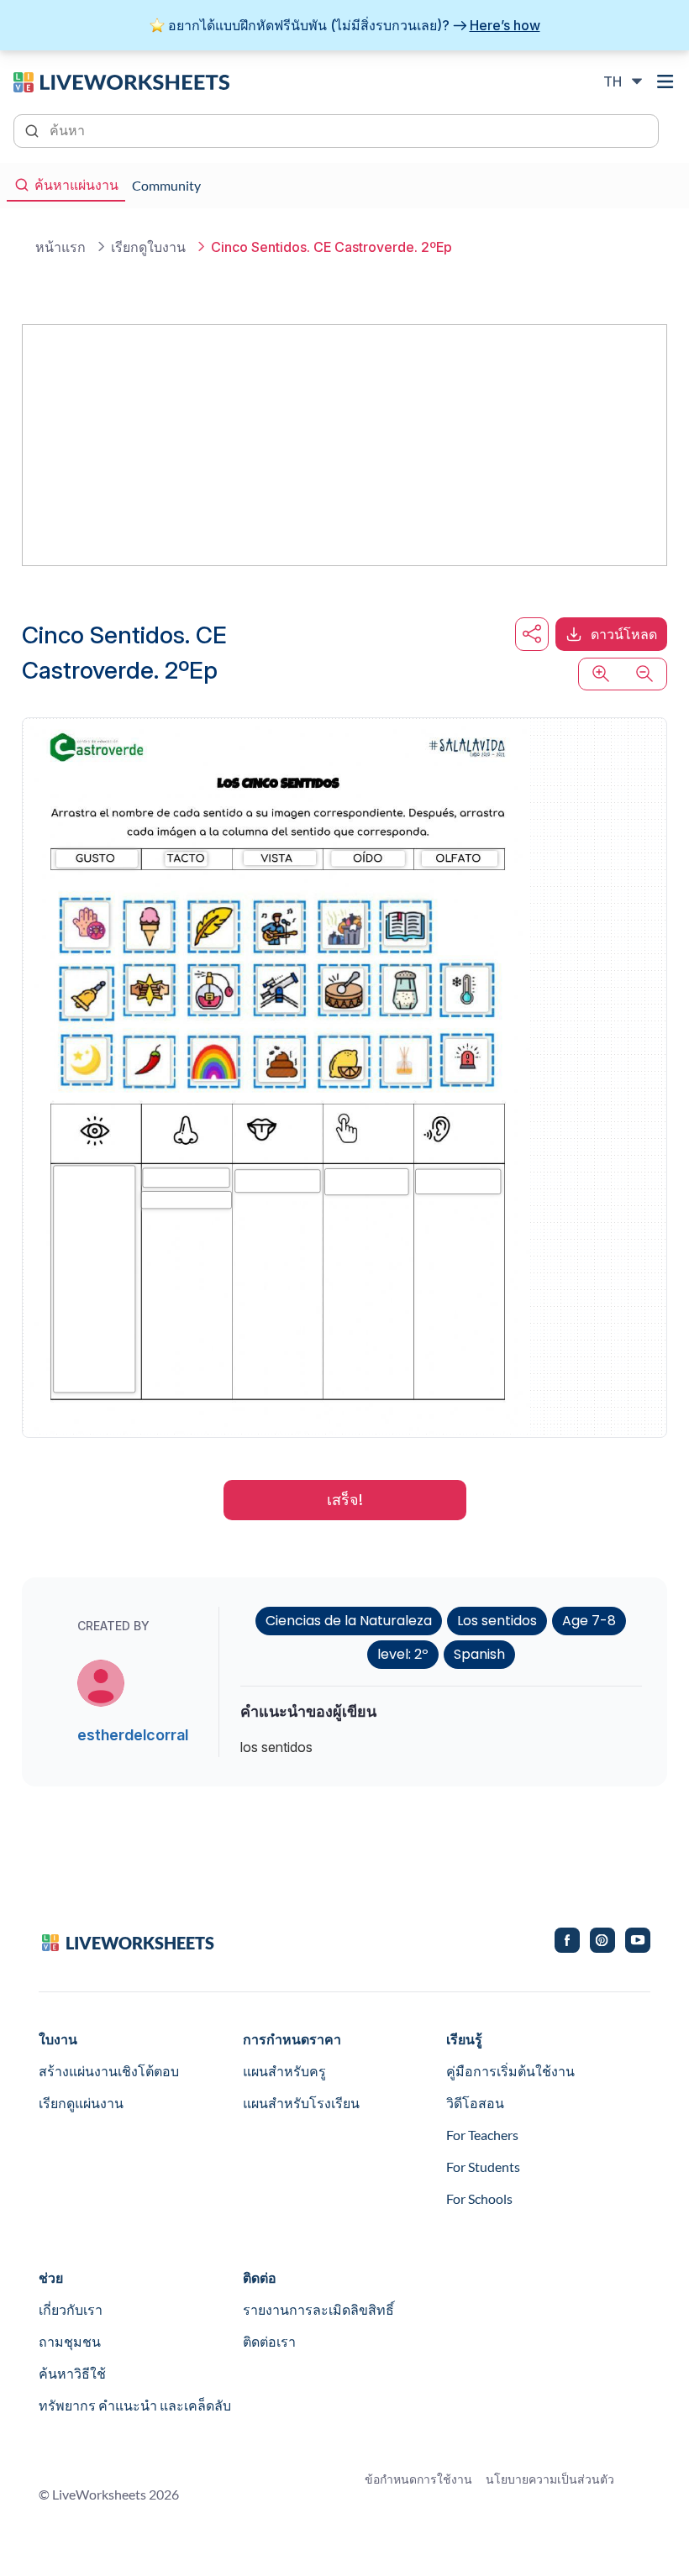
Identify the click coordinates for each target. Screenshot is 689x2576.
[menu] (665, 81)
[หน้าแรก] (121, 81)
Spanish (479, 1654)
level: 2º (403, 1654)
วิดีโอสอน (475, 2103)
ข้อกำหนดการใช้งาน (418, 2479)
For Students (483, 2167)
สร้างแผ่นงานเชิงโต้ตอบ (109, 2071)
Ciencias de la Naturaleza (349, 1621)
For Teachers (482, 2135)
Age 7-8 (589, 1621)
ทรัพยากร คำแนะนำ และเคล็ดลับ (135, 2405)
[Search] (34, 129)
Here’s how (505, 25)
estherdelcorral (133, 1735)
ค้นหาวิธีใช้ (72, 2373)
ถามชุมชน (70, 2341)
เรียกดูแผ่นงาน (81, 2103)
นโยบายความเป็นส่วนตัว (550, 2479)
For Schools (479, 2198)
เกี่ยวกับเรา (71, 2309)
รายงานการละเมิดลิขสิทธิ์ (318, 2309)
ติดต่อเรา (269, 2341)
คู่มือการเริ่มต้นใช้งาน (510, 2071)
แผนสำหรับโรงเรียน (301, 2103)
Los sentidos (497, 1621)
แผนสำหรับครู (284, 2071)
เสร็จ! (345, 1500)
